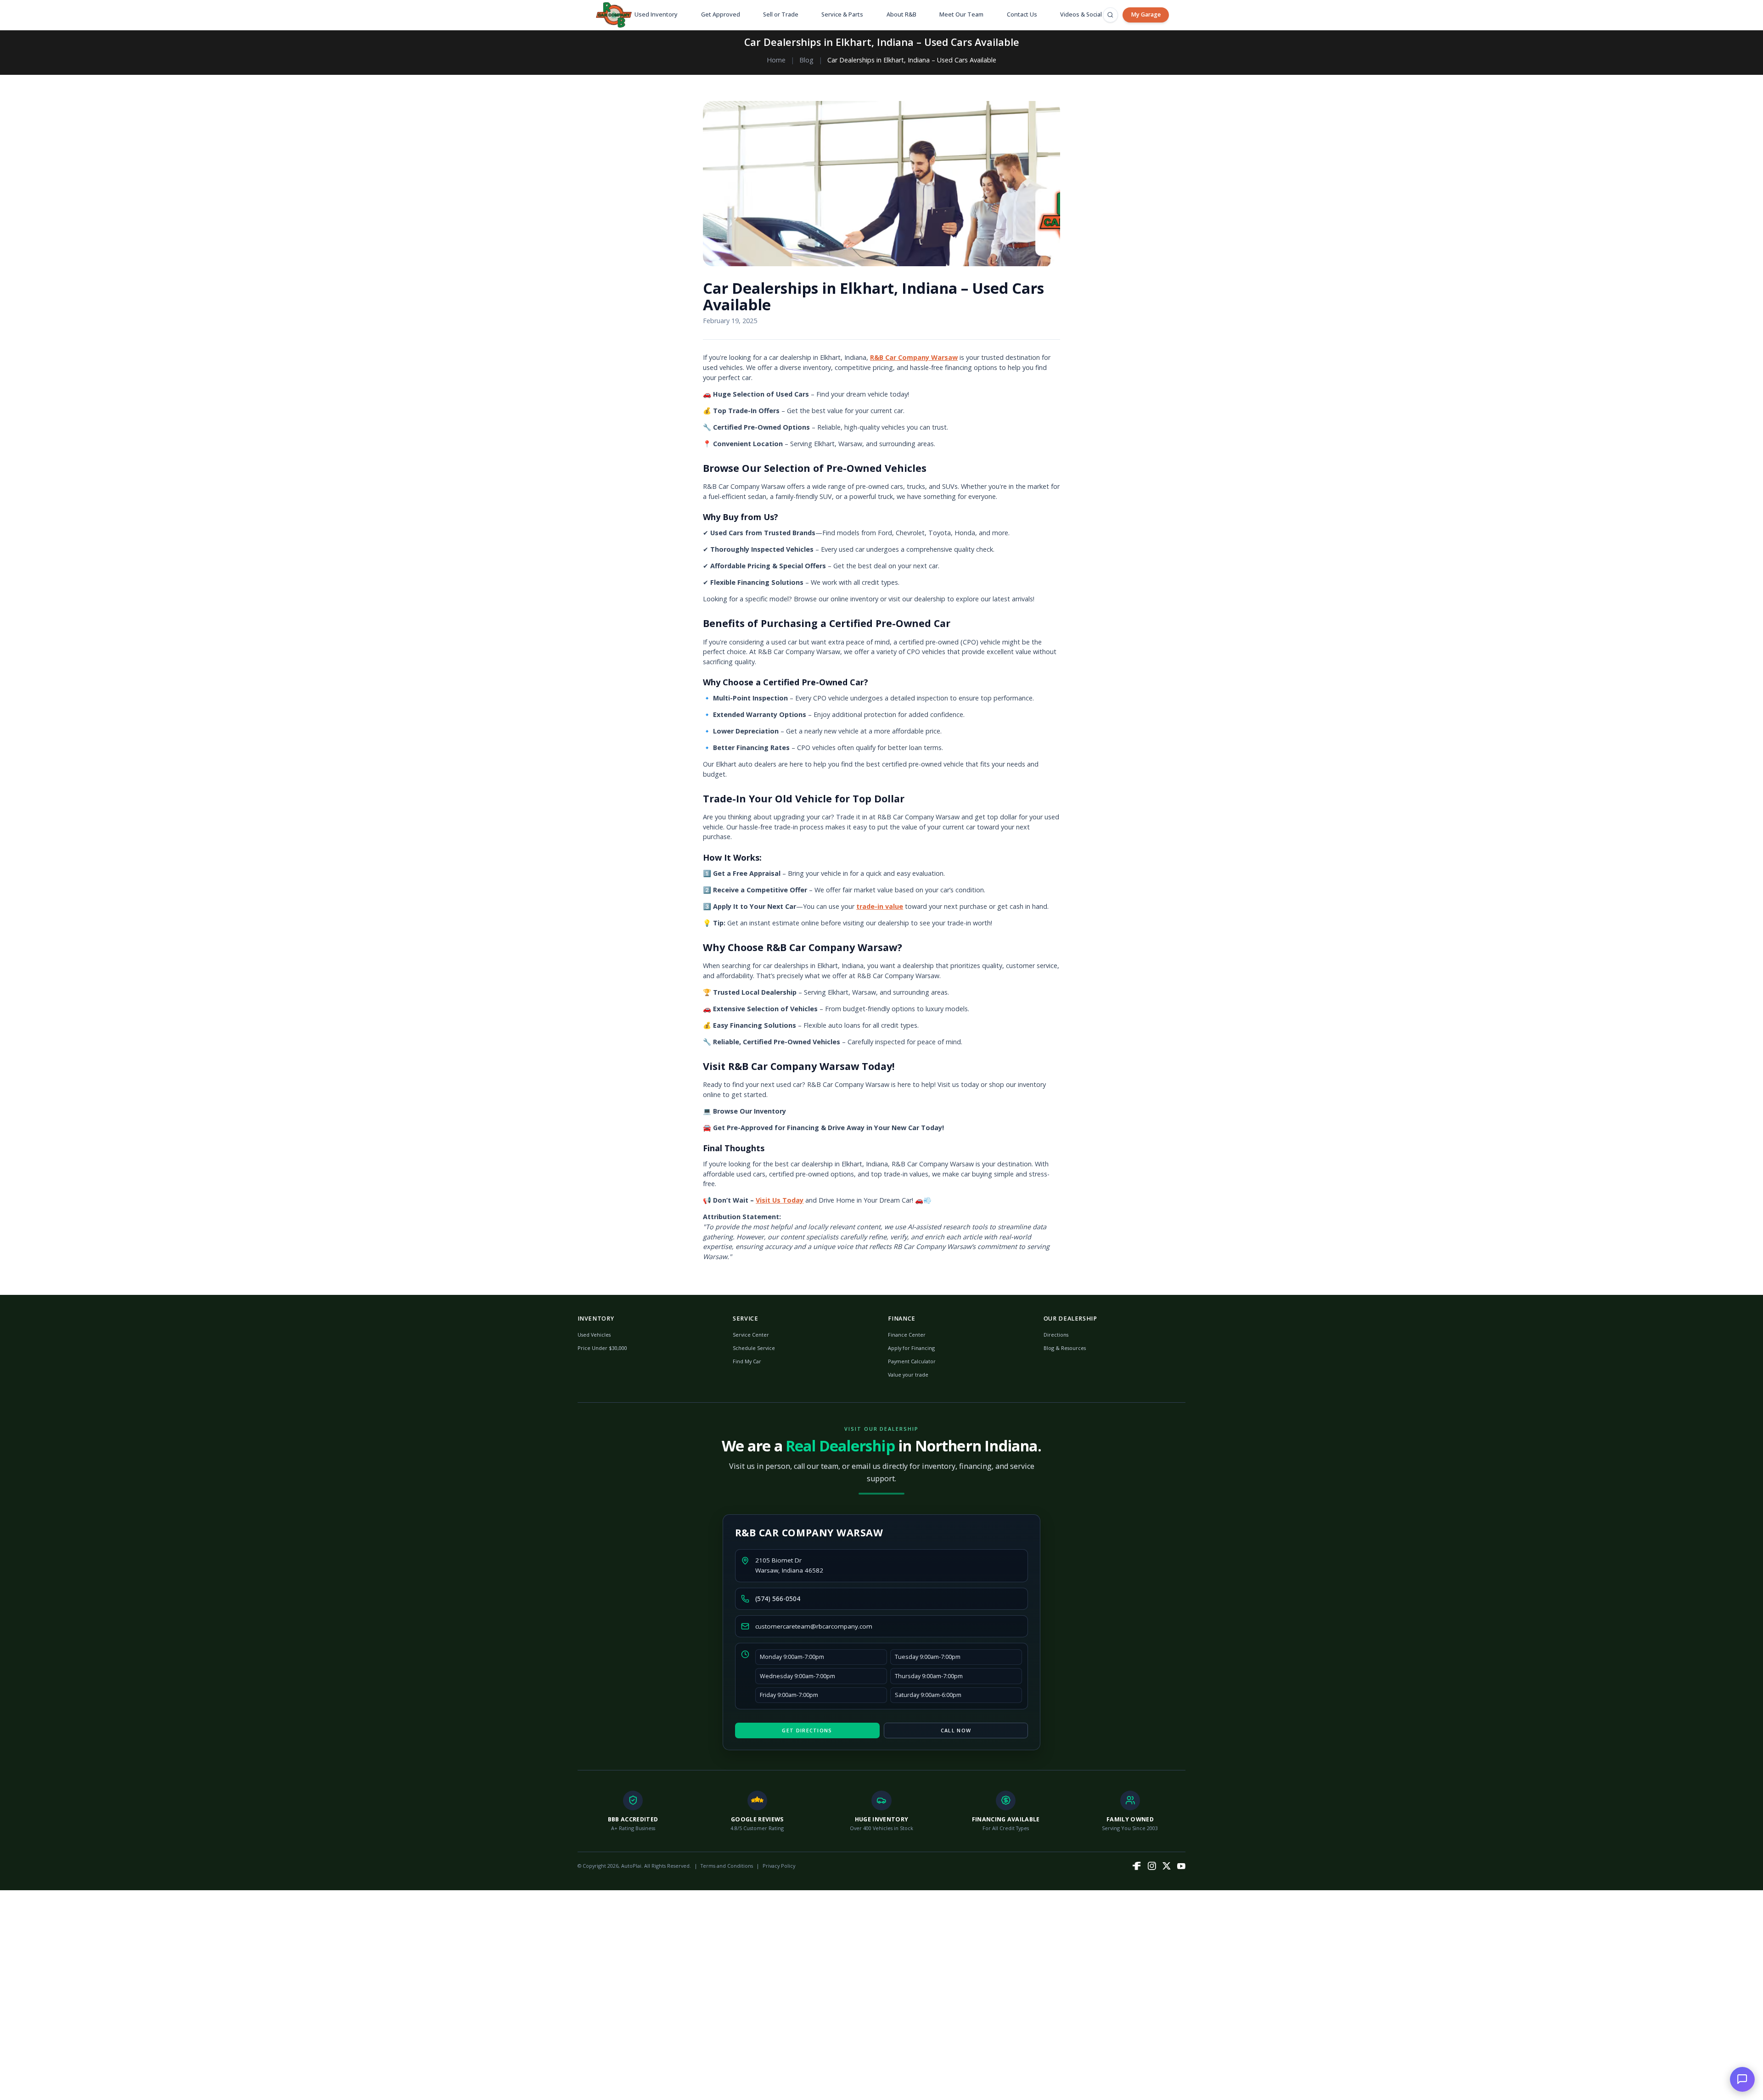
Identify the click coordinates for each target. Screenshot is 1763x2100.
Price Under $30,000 (602, 1348)
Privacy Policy (779, 1866)
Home (776, 60)
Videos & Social (1081, 14)
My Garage (1146, 14)
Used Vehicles (594, 1335)
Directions (1056, 1335)
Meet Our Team (961, 14)
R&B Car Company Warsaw (914, 357)
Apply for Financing (911, 1348)
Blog (806, 60)
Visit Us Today (780, 1200)
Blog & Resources (1065, 1348)
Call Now (956, 1730)
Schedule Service (754, 1348)
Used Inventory (656, 14)
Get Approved (721, 14)
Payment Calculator (912, 1361)
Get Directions (807, 1730)
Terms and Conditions (727, 1866)
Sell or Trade (781, 14)
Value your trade (908, 1375)
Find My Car (747, 1361)
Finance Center (907, 1335)
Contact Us (1022, 14)
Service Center (751, 1335)
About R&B (901, 14)
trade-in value (880, 906)
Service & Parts (842, 14)
